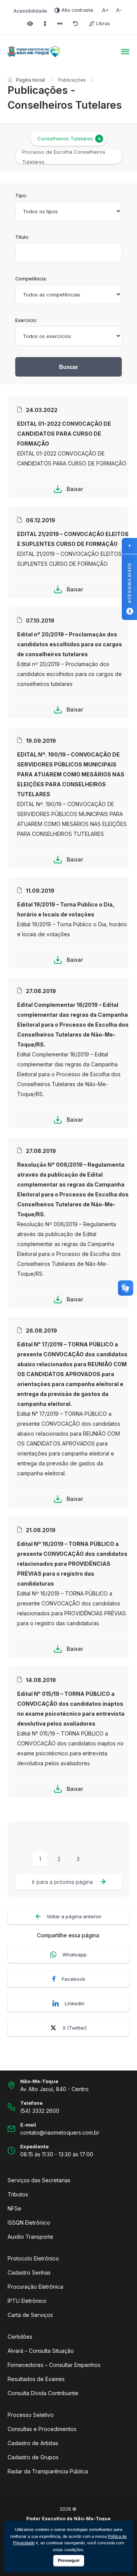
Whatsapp (75, 1955)
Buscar (68, 367)
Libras (103, 23)
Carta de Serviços (30, 2315)
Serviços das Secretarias (39, 2180)
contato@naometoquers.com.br (60, 2132)
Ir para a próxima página (62, 1882)
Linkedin (75, 2003)
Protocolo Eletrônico (33, 2258)
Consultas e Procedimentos (42, 2429)
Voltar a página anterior (74, 1916)
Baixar (75, 489)
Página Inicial (30, 80)
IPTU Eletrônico (27, 2301)
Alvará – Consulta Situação (41, 2351)
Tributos (18, 2194)
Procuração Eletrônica (35, 2287)
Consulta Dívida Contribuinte (43, 2393)
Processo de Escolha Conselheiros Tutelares (64, 157)
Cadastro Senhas (29, 2273)
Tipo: (21, 196)
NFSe (14, 2208)
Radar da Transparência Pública (48, 2471)
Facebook (73, 1979)
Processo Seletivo (31, 2415)
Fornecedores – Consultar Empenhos (54, 2365)
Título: (22, 237)
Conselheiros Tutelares (65, 138)
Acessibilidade (30, 11)
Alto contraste (77, 10)
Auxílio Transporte (30, 2237)
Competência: (31, 279)
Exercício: (26, 320)
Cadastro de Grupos (33, 2457)
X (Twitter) (75, 2028)
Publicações (72, 80)
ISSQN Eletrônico (29, 2223)
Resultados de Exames (36, 2379)
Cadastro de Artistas (33, 2443)
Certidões (20, 2337)
